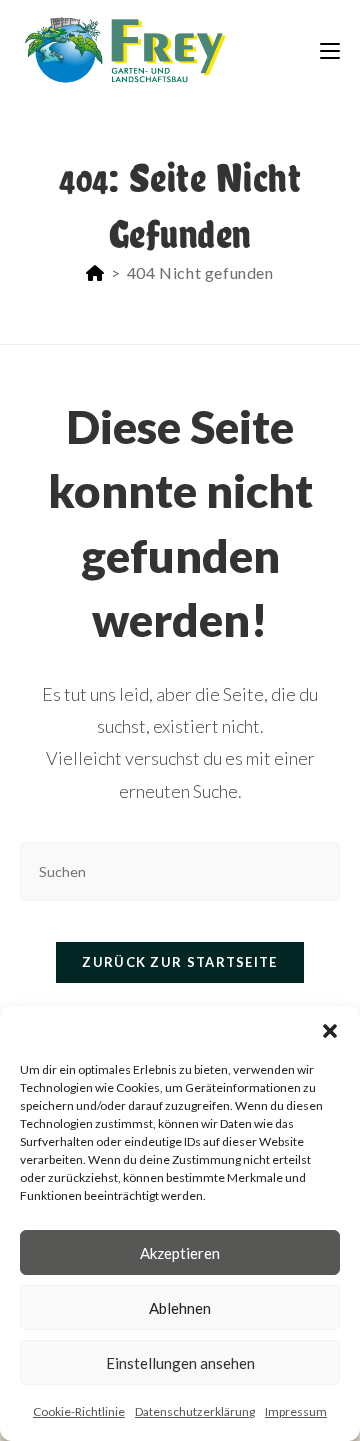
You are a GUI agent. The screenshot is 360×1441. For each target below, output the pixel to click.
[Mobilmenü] (330, 49)
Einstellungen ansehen (180, 1363)
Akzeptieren (180, 1253)
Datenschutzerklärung (195, 1411)
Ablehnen (180, 1308)
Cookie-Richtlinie (79, 1411)
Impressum (296, 1411)
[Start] (95, 272)
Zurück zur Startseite (179, 962)
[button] (330, 1031)
